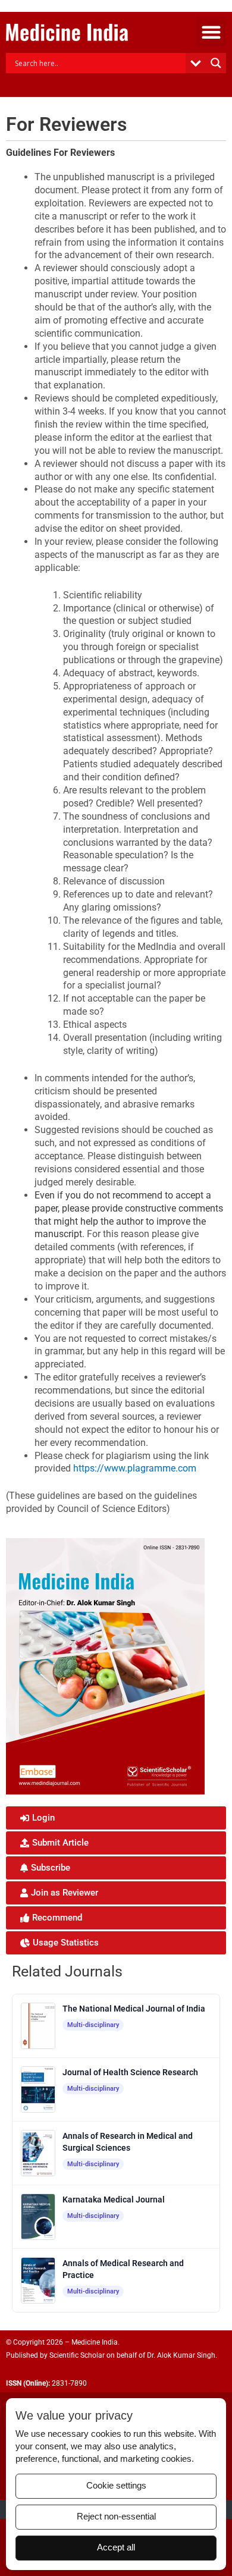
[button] (211, 32)
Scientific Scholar (77, 2355)
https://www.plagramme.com (135, 1468)
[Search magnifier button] (216, 63)
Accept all (116, 2547)
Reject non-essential (116, 2517)
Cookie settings (116, 2486)
